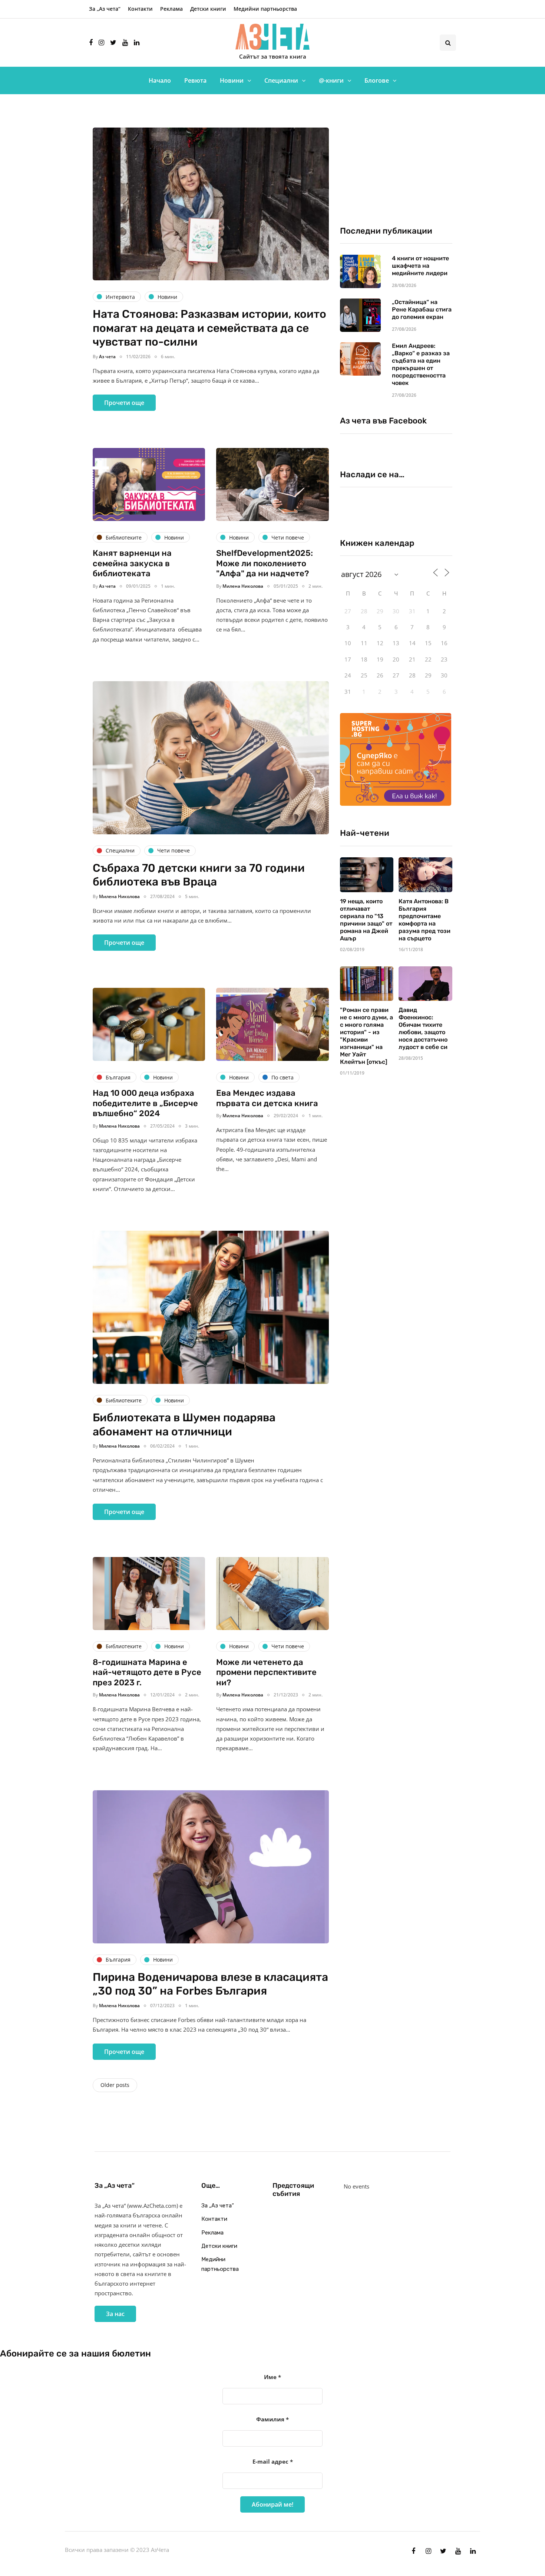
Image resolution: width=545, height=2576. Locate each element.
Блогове (377, 80)
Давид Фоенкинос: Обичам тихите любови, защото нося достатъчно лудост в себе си (423, 1028)
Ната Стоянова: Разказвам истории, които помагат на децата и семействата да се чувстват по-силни (209, 328)
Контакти (140, 9)
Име (272, 2377)
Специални (281, 80)
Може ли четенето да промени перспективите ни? (266, 1672)
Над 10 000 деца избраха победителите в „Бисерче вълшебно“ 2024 (145, 1103)
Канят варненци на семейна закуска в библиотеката (132, 563)
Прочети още (124, 403)
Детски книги (208, 9)
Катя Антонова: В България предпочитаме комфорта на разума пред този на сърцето (425, 920)
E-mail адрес (273, 2461)
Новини (232, 80)
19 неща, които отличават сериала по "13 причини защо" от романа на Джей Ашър (366, 920)
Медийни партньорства (265, 9)
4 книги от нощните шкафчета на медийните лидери (420, 266)
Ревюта (195, 80)
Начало (160, 80)
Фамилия (272, 2419)
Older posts (115, 2085)
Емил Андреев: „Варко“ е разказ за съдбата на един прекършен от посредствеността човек (421, 364)
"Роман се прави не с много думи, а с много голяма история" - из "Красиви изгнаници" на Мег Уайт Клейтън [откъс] (366, 1036)
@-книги (331, 80)
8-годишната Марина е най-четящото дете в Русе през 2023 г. (147, 1672)
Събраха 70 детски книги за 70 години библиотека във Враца (199, 875)
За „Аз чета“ (105, 9)
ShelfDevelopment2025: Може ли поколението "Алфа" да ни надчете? (265, 563)
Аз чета (107, 357)
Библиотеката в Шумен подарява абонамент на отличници (184, 1425)
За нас (115, 2314)
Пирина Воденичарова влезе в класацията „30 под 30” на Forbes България (210, 1984)
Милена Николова (243, 586)
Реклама (171, 9)
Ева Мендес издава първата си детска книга (267, 1098)
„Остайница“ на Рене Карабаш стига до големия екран (422, 309)
